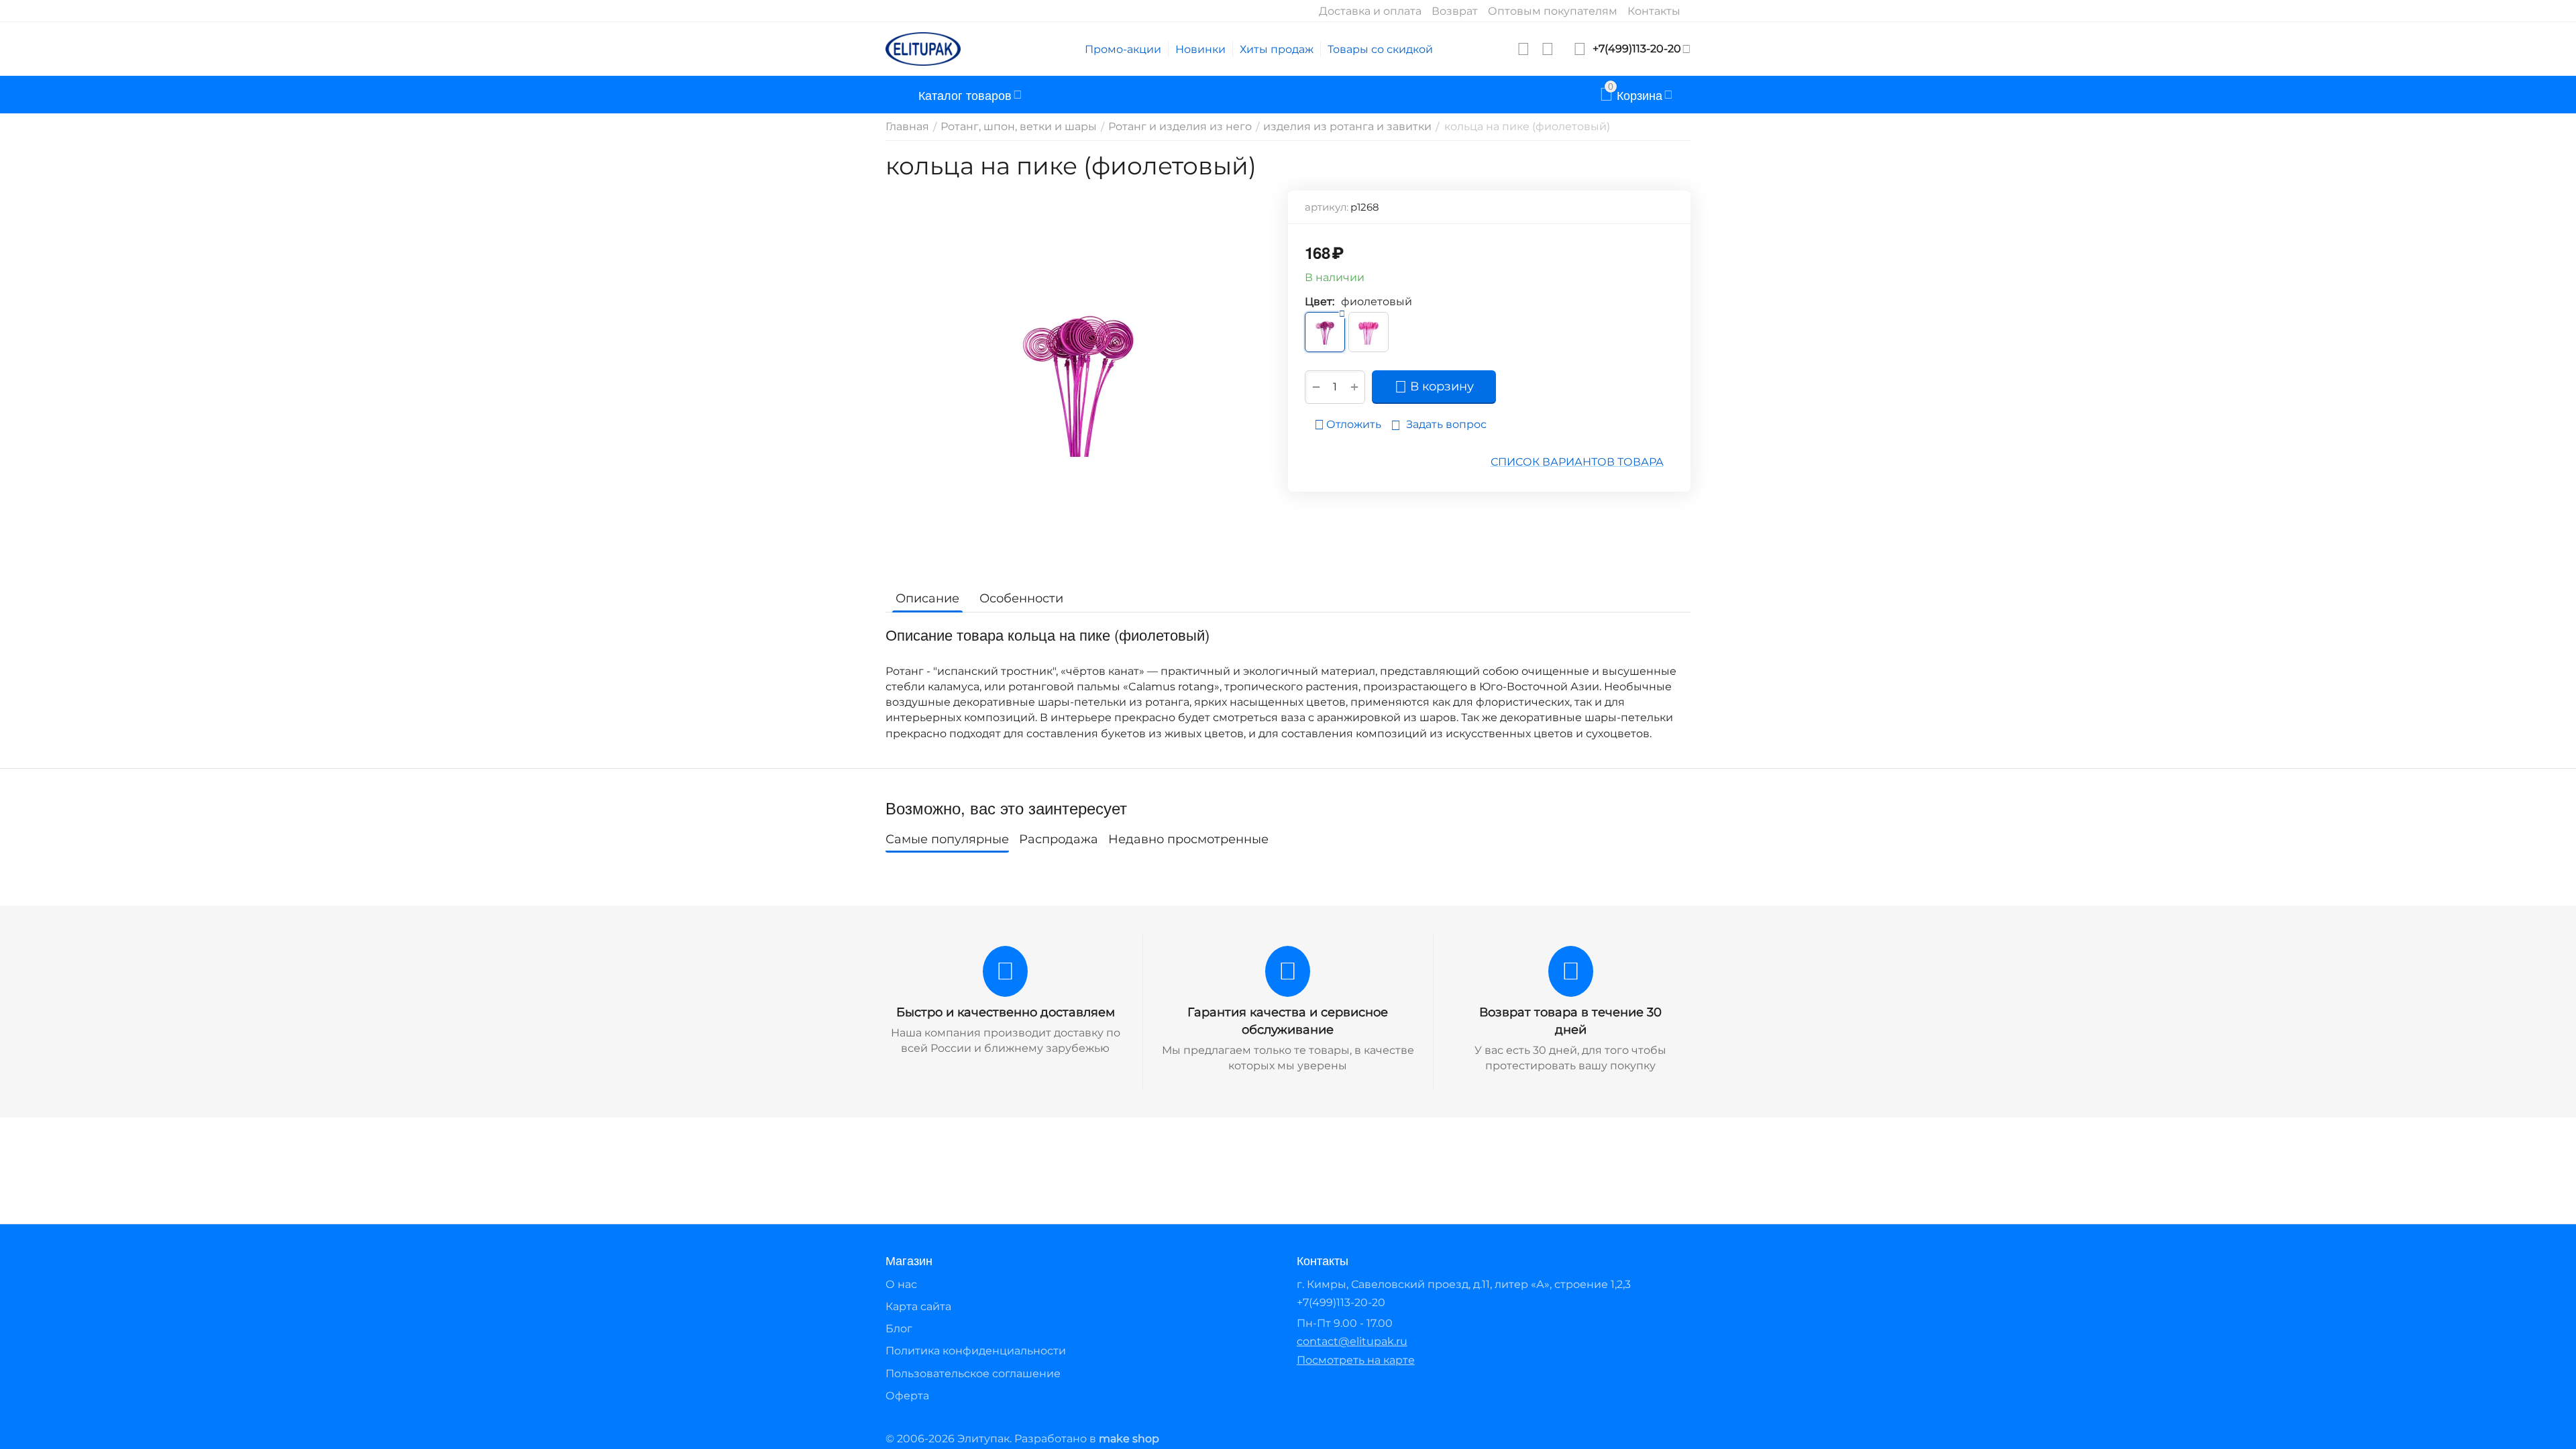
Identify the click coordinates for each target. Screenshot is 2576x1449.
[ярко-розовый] (1368, 332)
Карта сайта (918, 1306)
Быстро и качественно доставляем (1006, 1012)
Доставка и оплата (1370, 11)
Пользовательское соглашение (973, 1374)
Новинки (1200, 49)
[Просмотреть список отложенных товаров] (1523, 49)
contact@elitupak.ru (1352, 1341)
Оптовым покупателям (1553, 11)
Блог (899, 1329)
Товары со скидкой (1380, 49)
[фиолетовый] (1325, 332)
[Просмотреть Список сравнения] (1548, 49)
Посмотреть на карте (1356, 1360)
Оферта (907, 1396)
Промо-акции (1123, 49)
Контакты (1654, 11)
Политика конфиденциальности (976, 1351)
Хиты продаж (1277, 49)
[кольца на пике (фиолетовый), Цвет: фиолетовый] (1078, 381)
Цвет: (1320, 302)
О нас (901, 1284)
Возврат (1455, 11)
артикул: (1327, 207)
